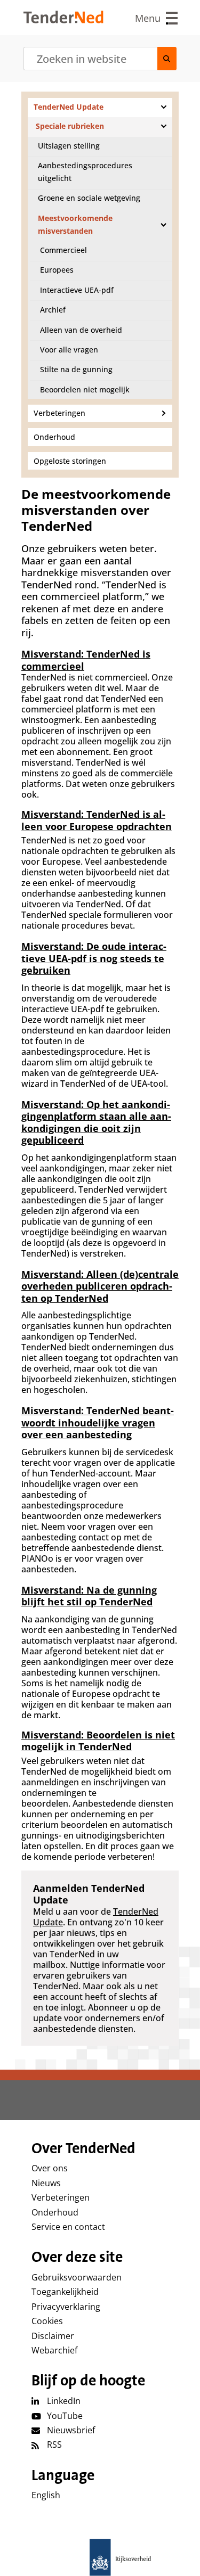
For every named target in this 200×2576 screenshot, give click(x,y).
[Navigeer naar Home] (63, 20)
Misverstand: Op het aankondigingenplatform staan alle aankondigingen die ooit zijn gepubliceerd (96, 1122)
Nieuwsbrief (71, 2430)
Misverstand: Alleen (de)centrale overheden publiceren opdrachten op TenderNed (100, 1286)
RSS (54, 2444)
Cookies (47, 2321)
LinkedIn (64, 2401)
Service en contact (68, 2227)
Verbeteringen (61, 2197)
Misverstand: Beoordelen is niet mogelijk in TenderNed (98, 1741)
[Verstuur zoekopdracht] (167, 59)
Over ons (50, 2168)
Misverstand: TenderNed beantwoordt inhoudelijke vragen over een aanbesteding (98, 1422)
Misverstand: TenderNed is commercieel (86, 660)
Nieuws (46, 2183)
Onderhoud (55, 2212)
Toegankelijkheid (65, 2292)
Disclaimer (53, 2336)
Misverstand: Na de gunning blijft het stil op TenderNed (89, 1596)
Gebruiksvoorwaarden (77, 2277)
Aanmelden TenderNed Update (89, 1894)
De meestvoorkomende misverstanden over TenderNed (96, 510)
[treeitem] (100, 107)
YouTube (65, 2416)
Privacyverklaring (66, 2307)
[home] (100, 2557)
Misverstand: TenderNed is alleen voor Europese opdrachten (97, 820)
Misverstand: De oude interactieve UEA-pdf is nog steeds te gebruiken (94, 958)
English (46, 2495)
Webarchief (54, 2350)
